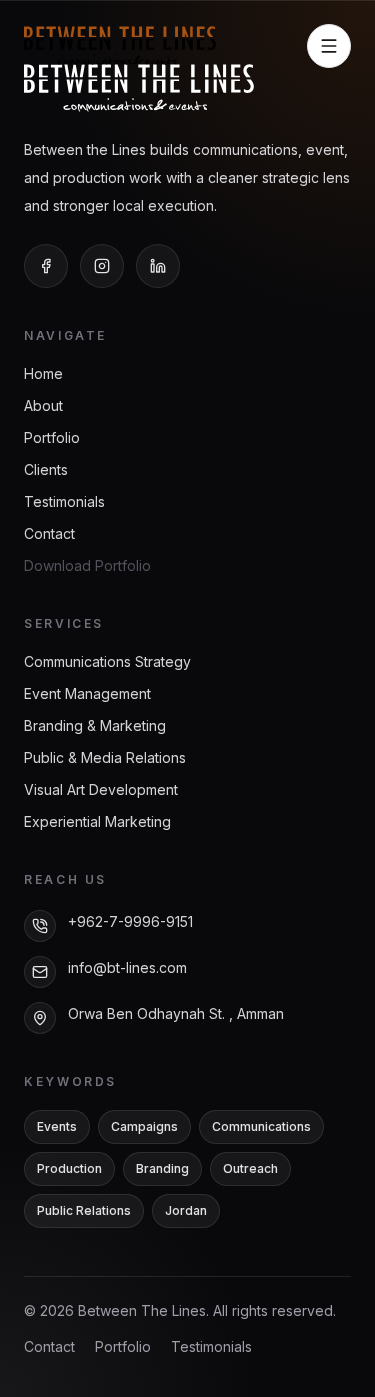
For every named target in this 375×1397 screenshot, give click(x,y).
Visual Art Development (101, 789)
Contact (49, 533)
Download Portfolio (87, 565)
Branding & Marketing (95, 725)
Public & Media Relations (105, 757)
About (43, 405)
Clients (46, 469)
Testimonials (64, 501)
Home (43, 373)
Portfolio (52, 437)
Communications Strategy (107, 661)
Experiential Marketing (97, 821)
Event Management (87, 693)
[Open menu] (329, 46)
